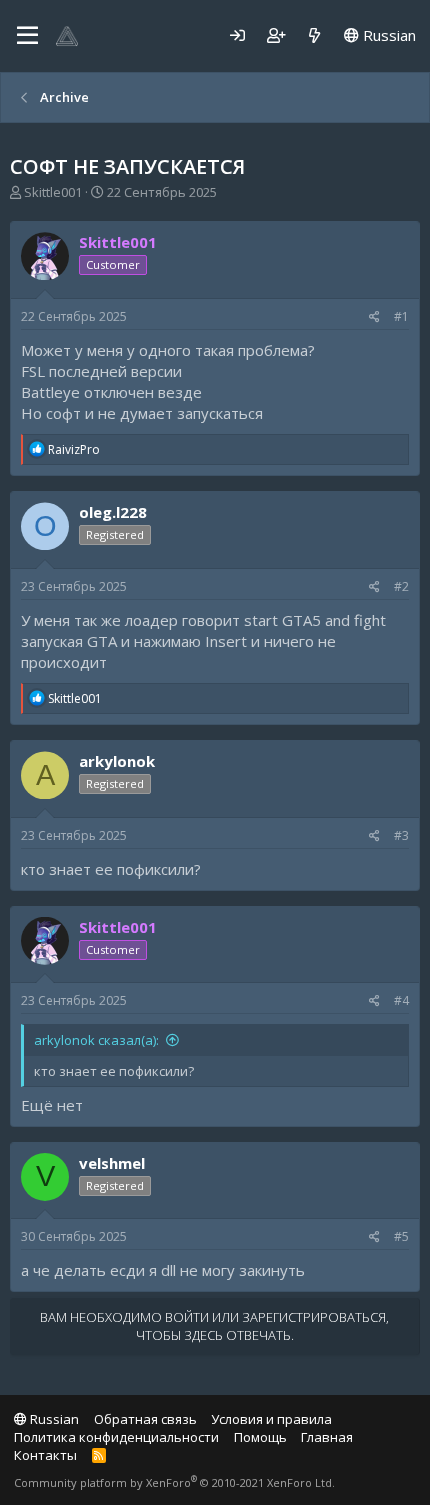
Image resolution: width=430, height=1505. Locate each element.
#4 (401, 1000)
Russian (387, 35)
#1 (401, 316)
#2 (401, 586)
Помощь (260, 1437)
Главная (327, 1437)
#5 (401, 1236)
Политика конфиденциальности (116, 1437)
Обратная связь (145, 1419)
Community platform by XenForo (174, 1482)
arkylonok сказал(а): (96, 1040)
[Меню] (27, 36)
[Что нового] (314, 35)
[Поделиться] (374, 317)
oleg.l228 (113, 512)
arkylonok (117, 761)
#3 (401, 835)
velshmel (112, 1163)
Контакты (45, 1455)
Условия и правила (271, 1419)
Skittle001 (53, 192)
